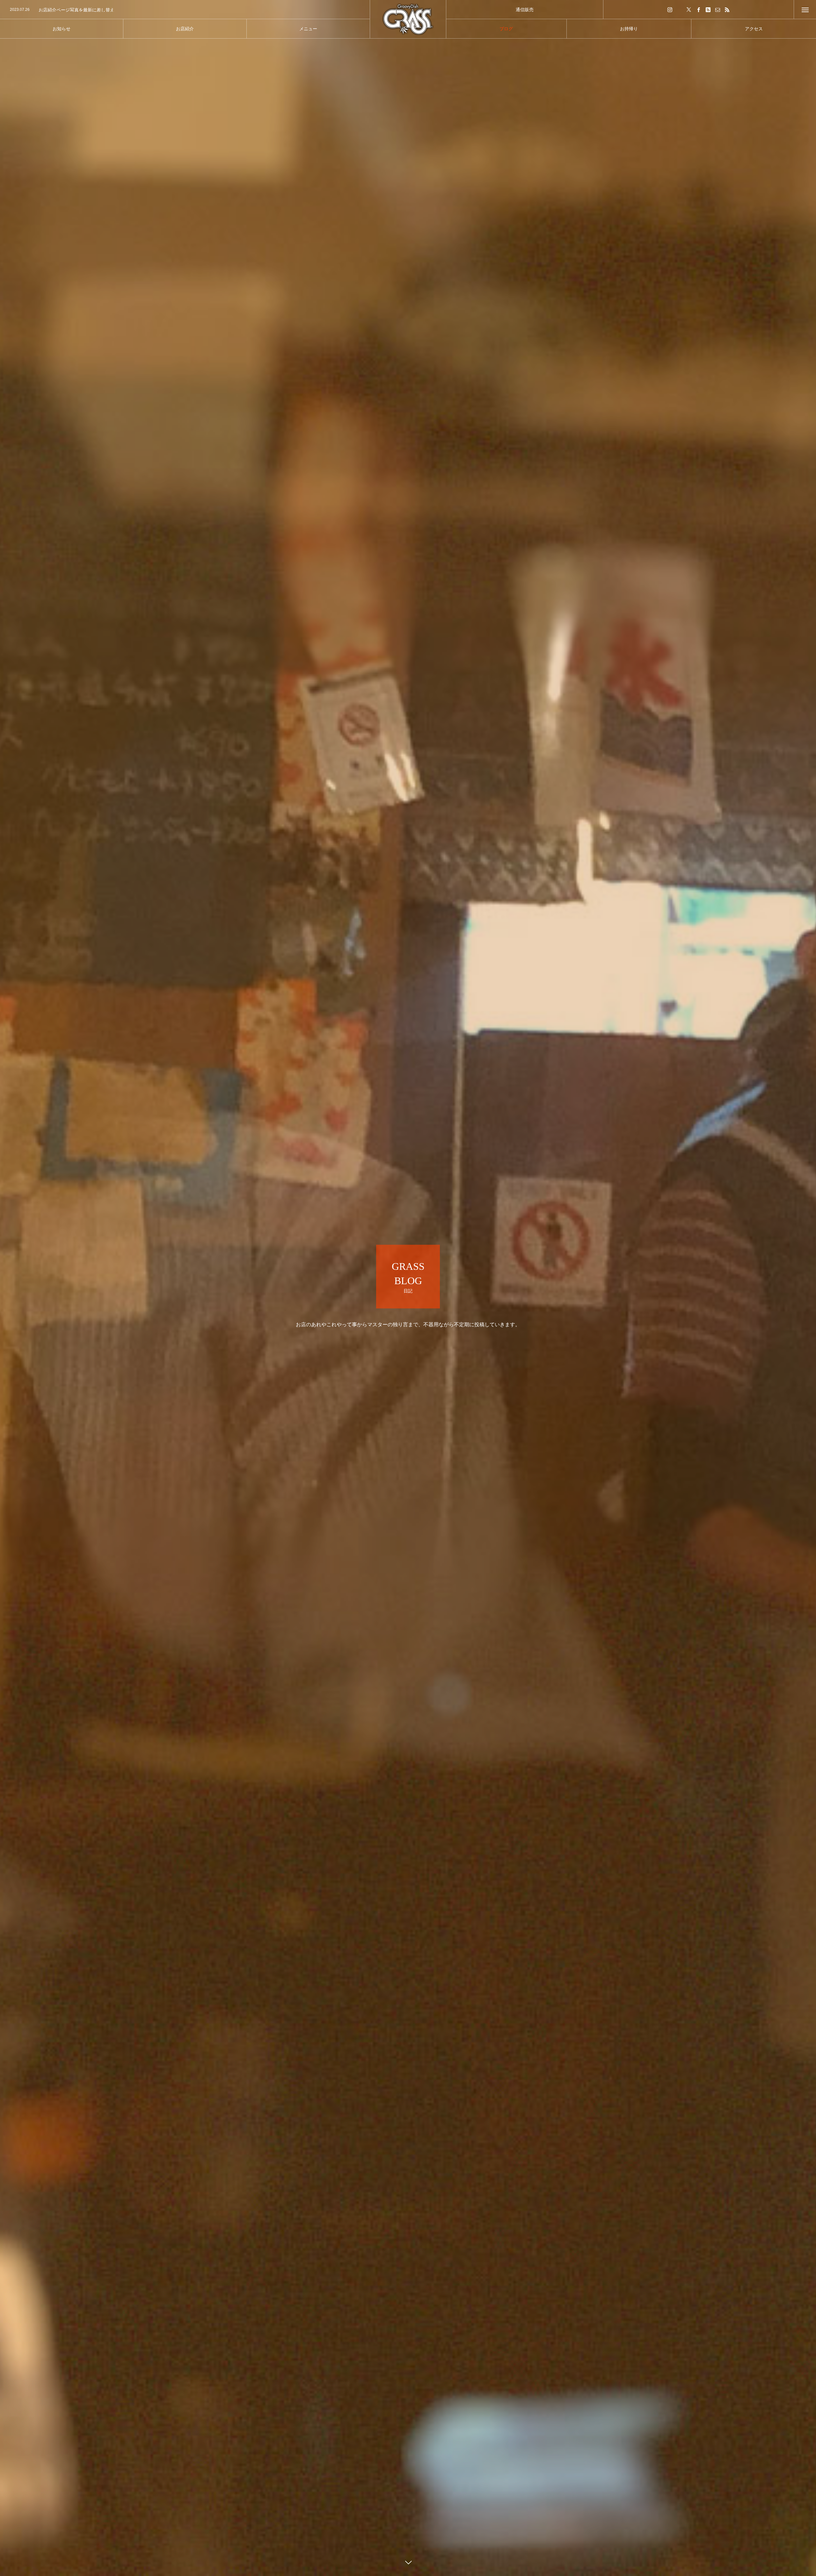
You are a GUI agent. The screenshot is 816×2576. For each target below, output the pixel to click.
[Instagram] (670, 9)
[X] (689, 9)
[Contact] (718, 9)
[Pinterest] (708, 9)
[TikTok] (679, 9)
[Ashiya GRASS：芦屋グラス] (408, 19)
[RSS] (727, 9)
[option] (185, 10)
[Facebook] (698, 9)
